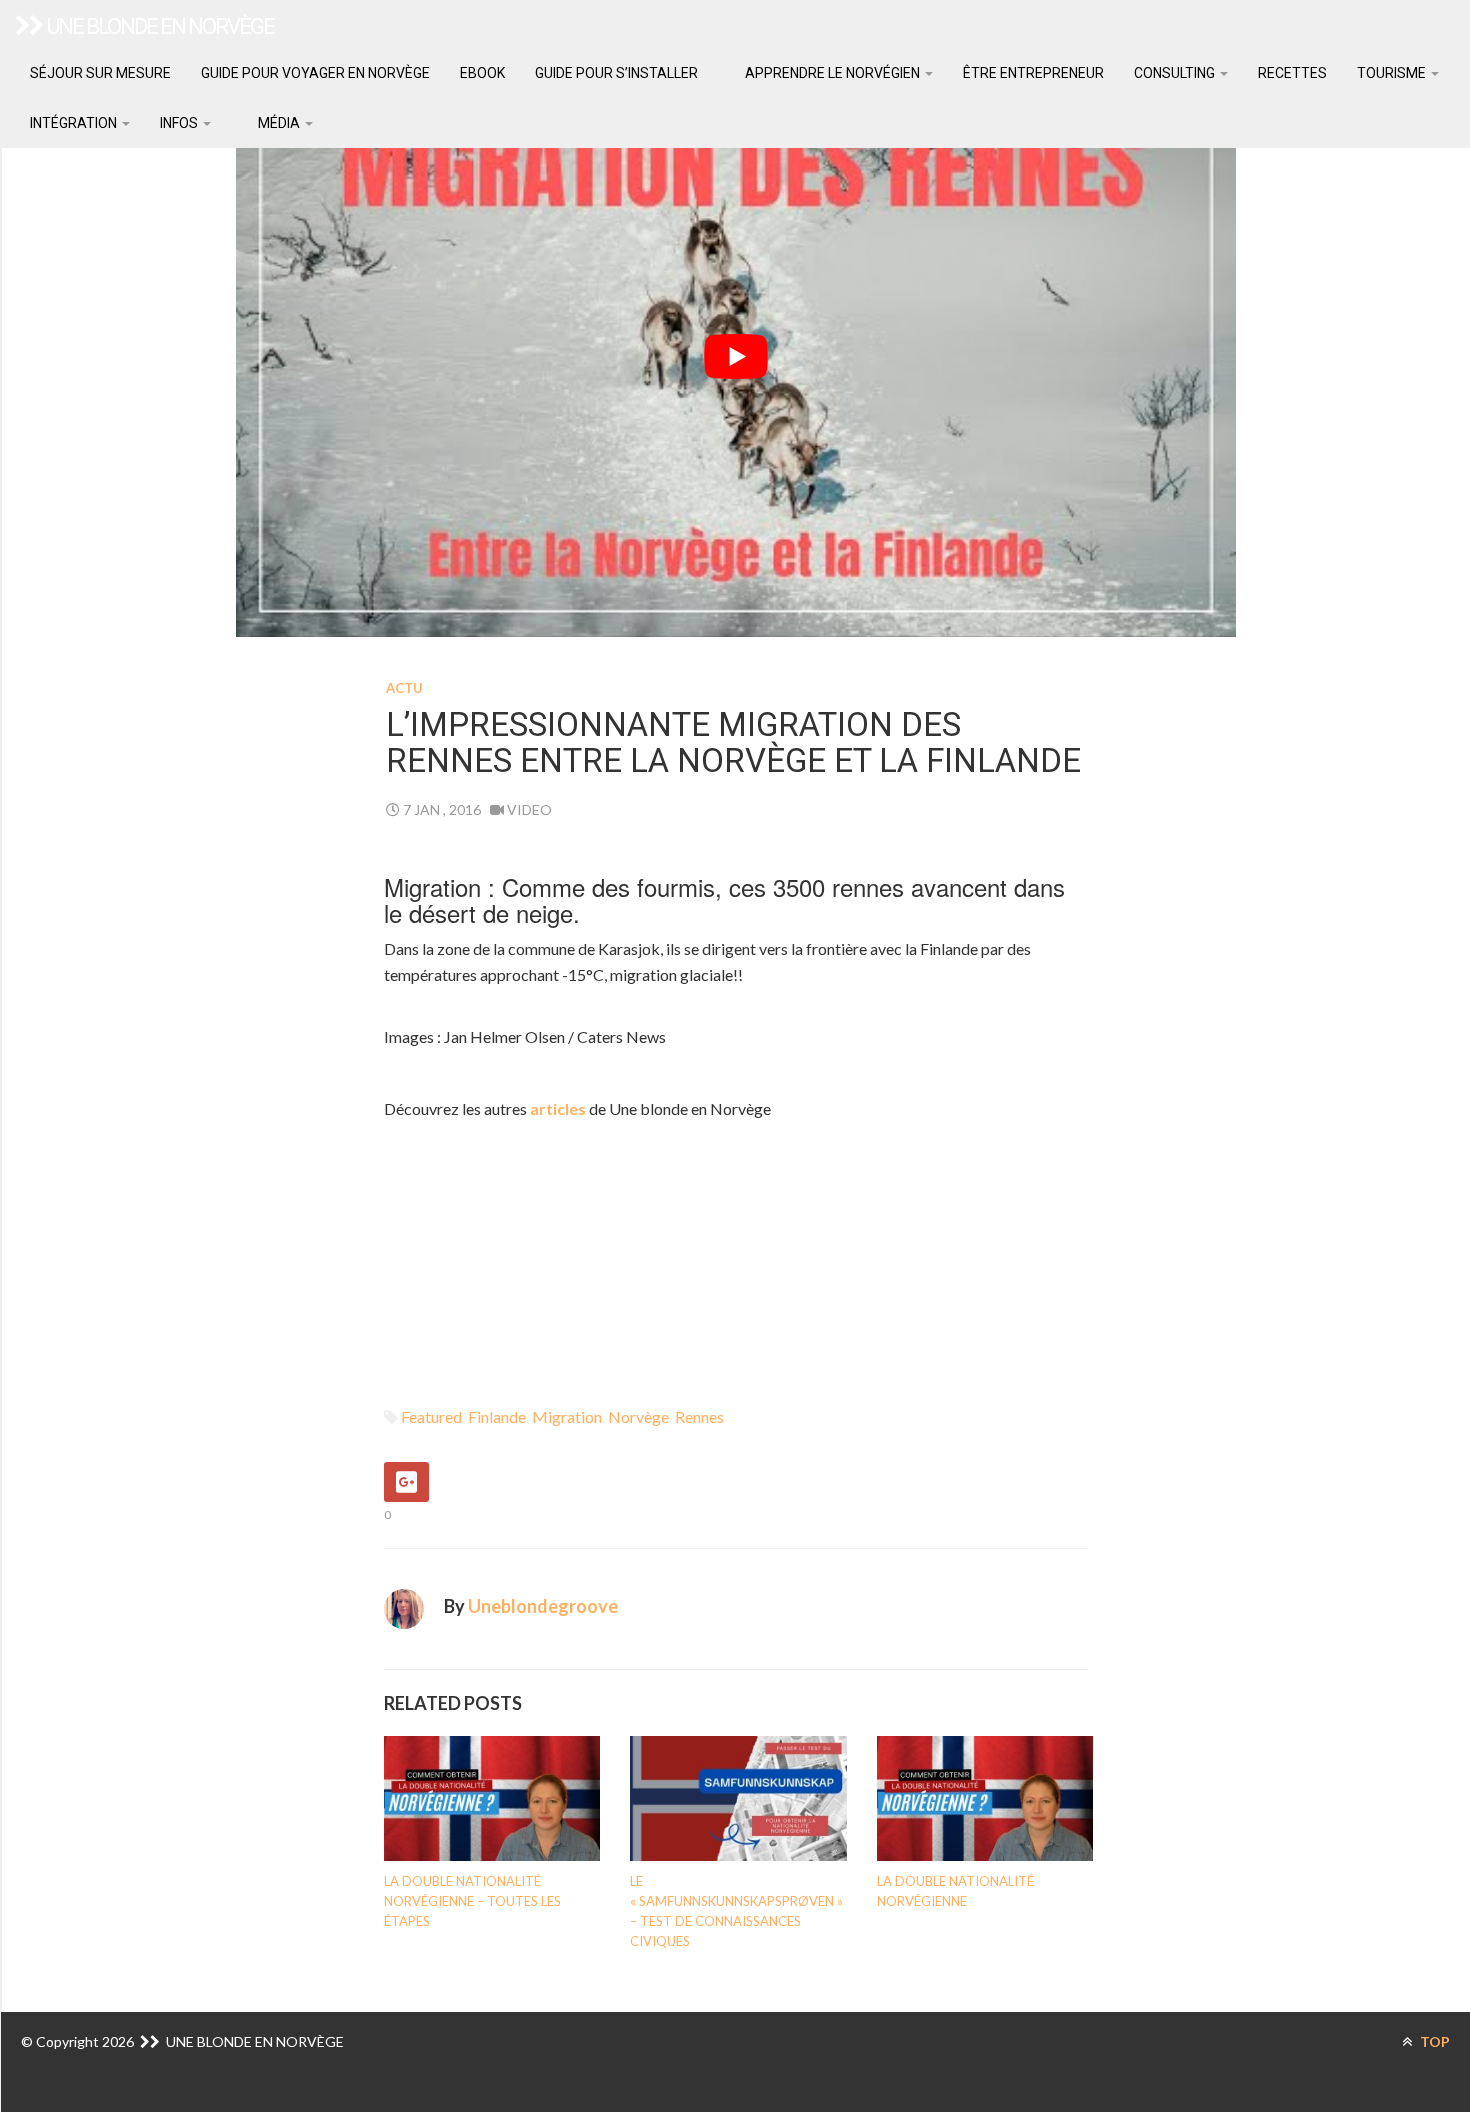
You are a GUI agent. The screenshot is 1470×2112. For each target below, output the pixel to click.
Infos (180, 123)
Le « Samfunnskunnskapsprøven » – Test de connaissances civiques (736, 1911)
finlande (497, 1416)
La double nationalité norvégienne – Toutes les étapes (472, 1901)
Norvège (638, 1416)
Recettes (1292, 73)
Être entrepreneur (1033, 73)
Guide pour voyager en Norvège (315, 73)
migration (567, 1416)
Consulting (1176, 73)
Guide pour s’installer (616, 73)
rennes (699, 1416)
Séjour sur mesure (100, 73)
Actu (404, 688)
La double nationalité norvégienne (955, 1891)
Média (279, 123)
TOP (1433, 2041)
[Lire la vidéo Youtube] (736, 356)
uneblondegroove (543, 1606)
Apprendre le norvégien (832, 73)
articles (559, 1108)
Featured (431, 1416)
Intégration (75, 123)
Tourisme (1393, 73)
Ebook (482, 73)
